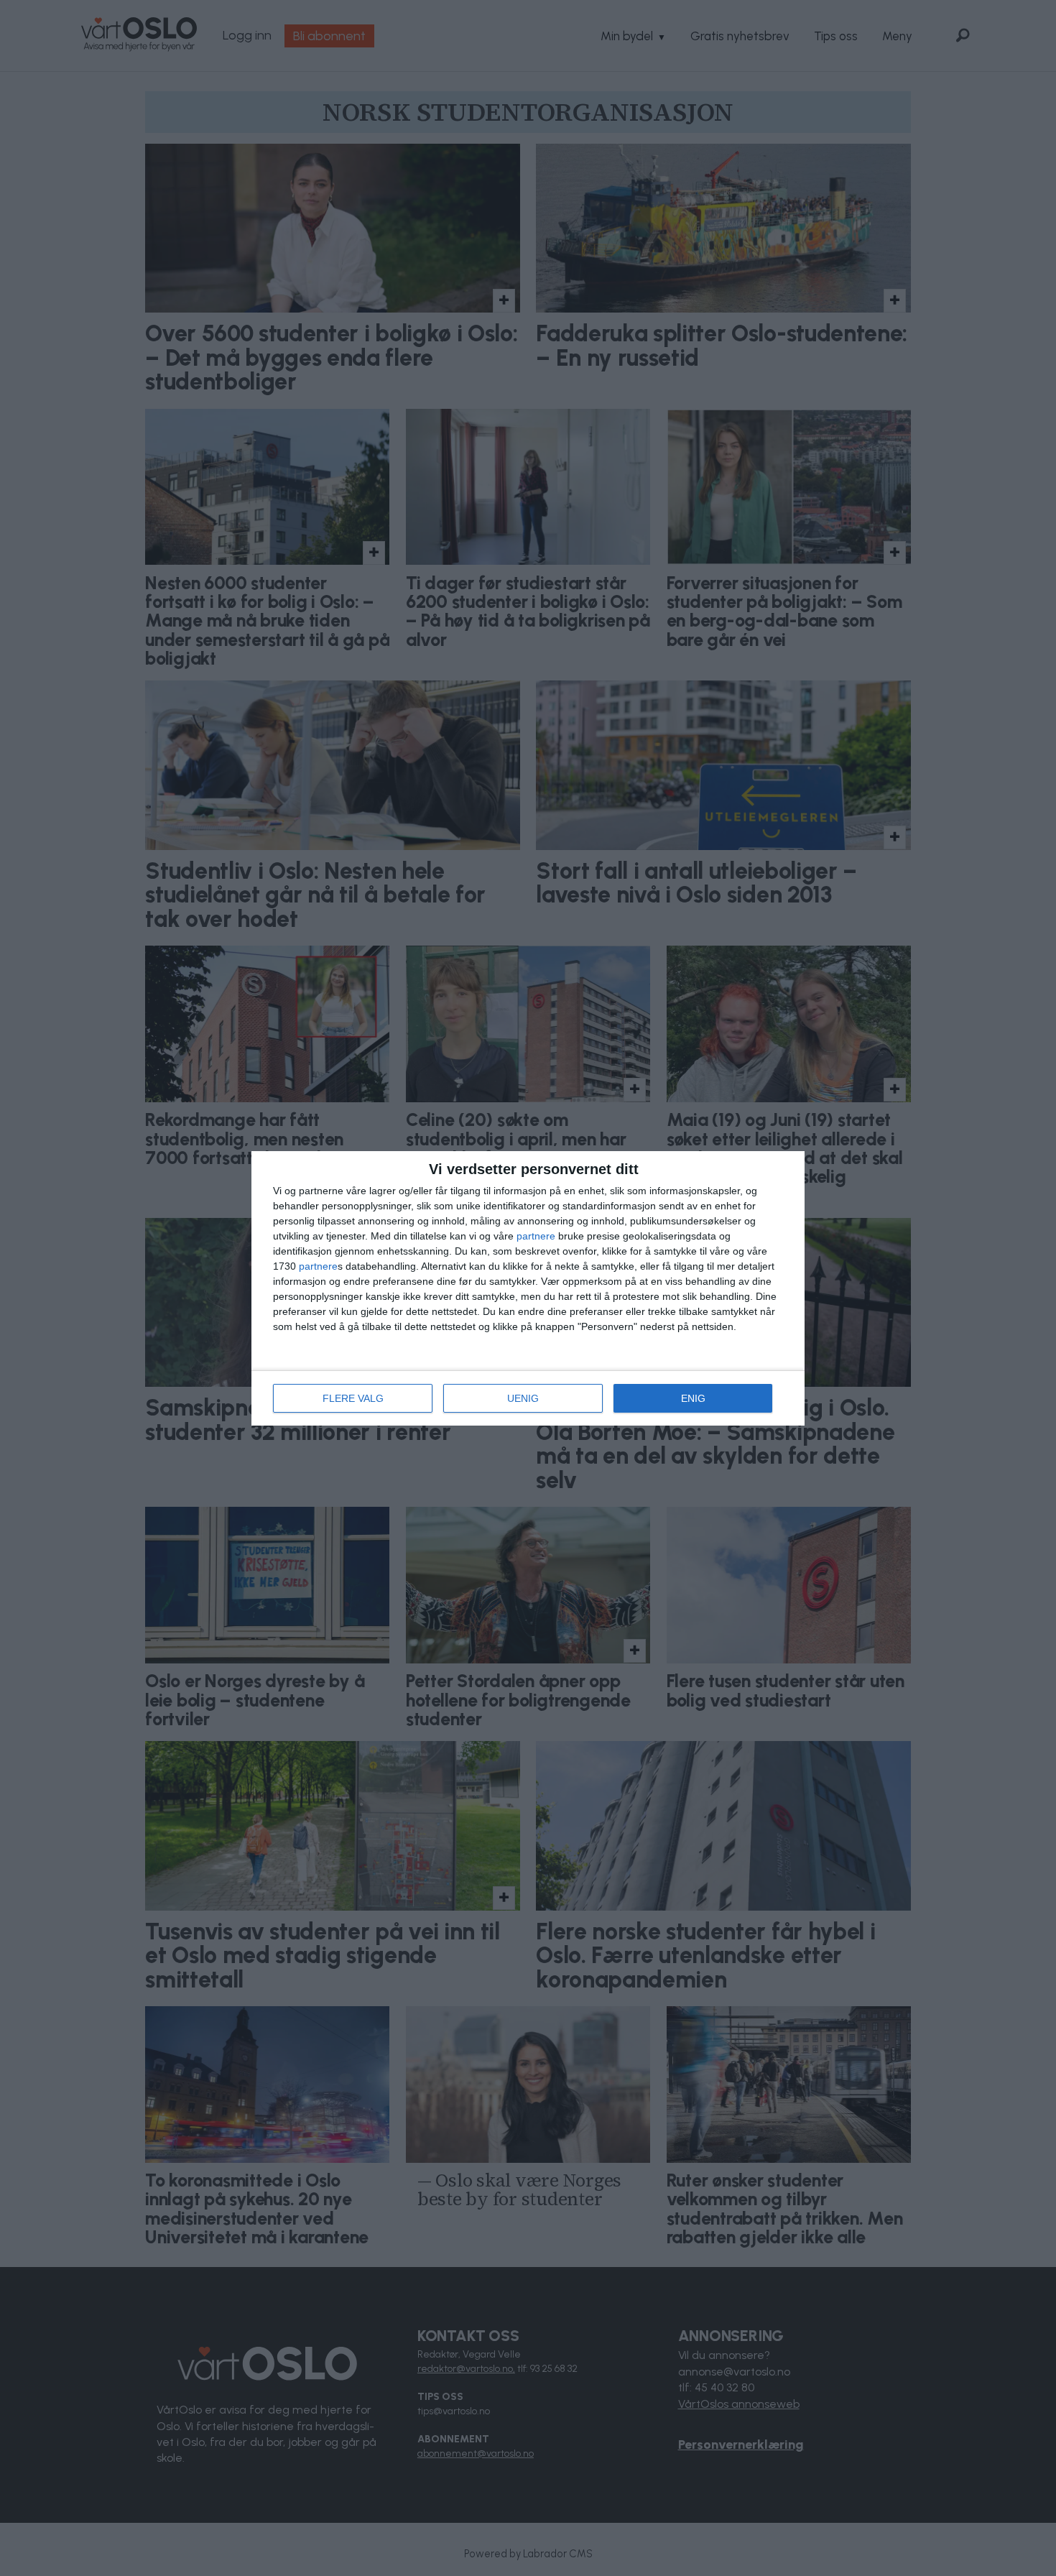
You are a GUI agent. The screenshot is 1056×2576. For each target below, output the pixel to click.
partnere (536, 1236)
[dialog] (528, 1288)
